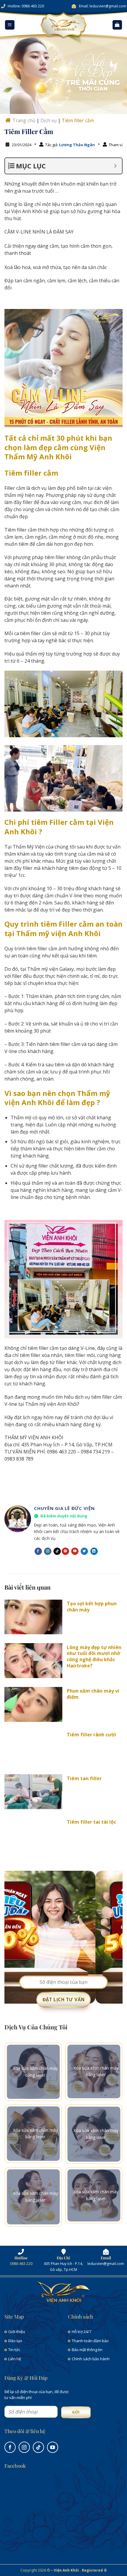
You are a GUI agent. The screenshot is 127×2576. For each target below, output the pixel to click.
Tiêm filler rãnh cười (91, 1735)
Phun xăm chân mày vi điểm (93, 1694)
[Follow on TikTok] (57, 1551)
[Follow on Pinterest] (65, 1551)
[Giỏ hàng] (117, 25)
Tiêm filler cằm (78, 120)
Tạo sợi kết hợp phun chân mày (92, 1607)
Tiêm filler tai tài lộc (91, 1822)
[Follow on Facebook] (38, 1551)
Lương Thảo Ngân (77, 145)
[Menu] (10, 25)
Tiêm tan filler (84, 1779)
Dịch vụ (49, 120)
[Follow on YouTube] (75, 1551)
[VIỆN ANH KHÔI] (63, 25)
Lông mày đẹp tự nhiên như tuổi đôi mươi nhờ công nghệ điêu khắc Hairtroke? (94, 1657)
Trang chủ (24, 120)
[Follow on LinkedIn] (94, 1551)
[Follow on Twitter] (84, 1551)
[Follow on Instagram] (48, 1551)
